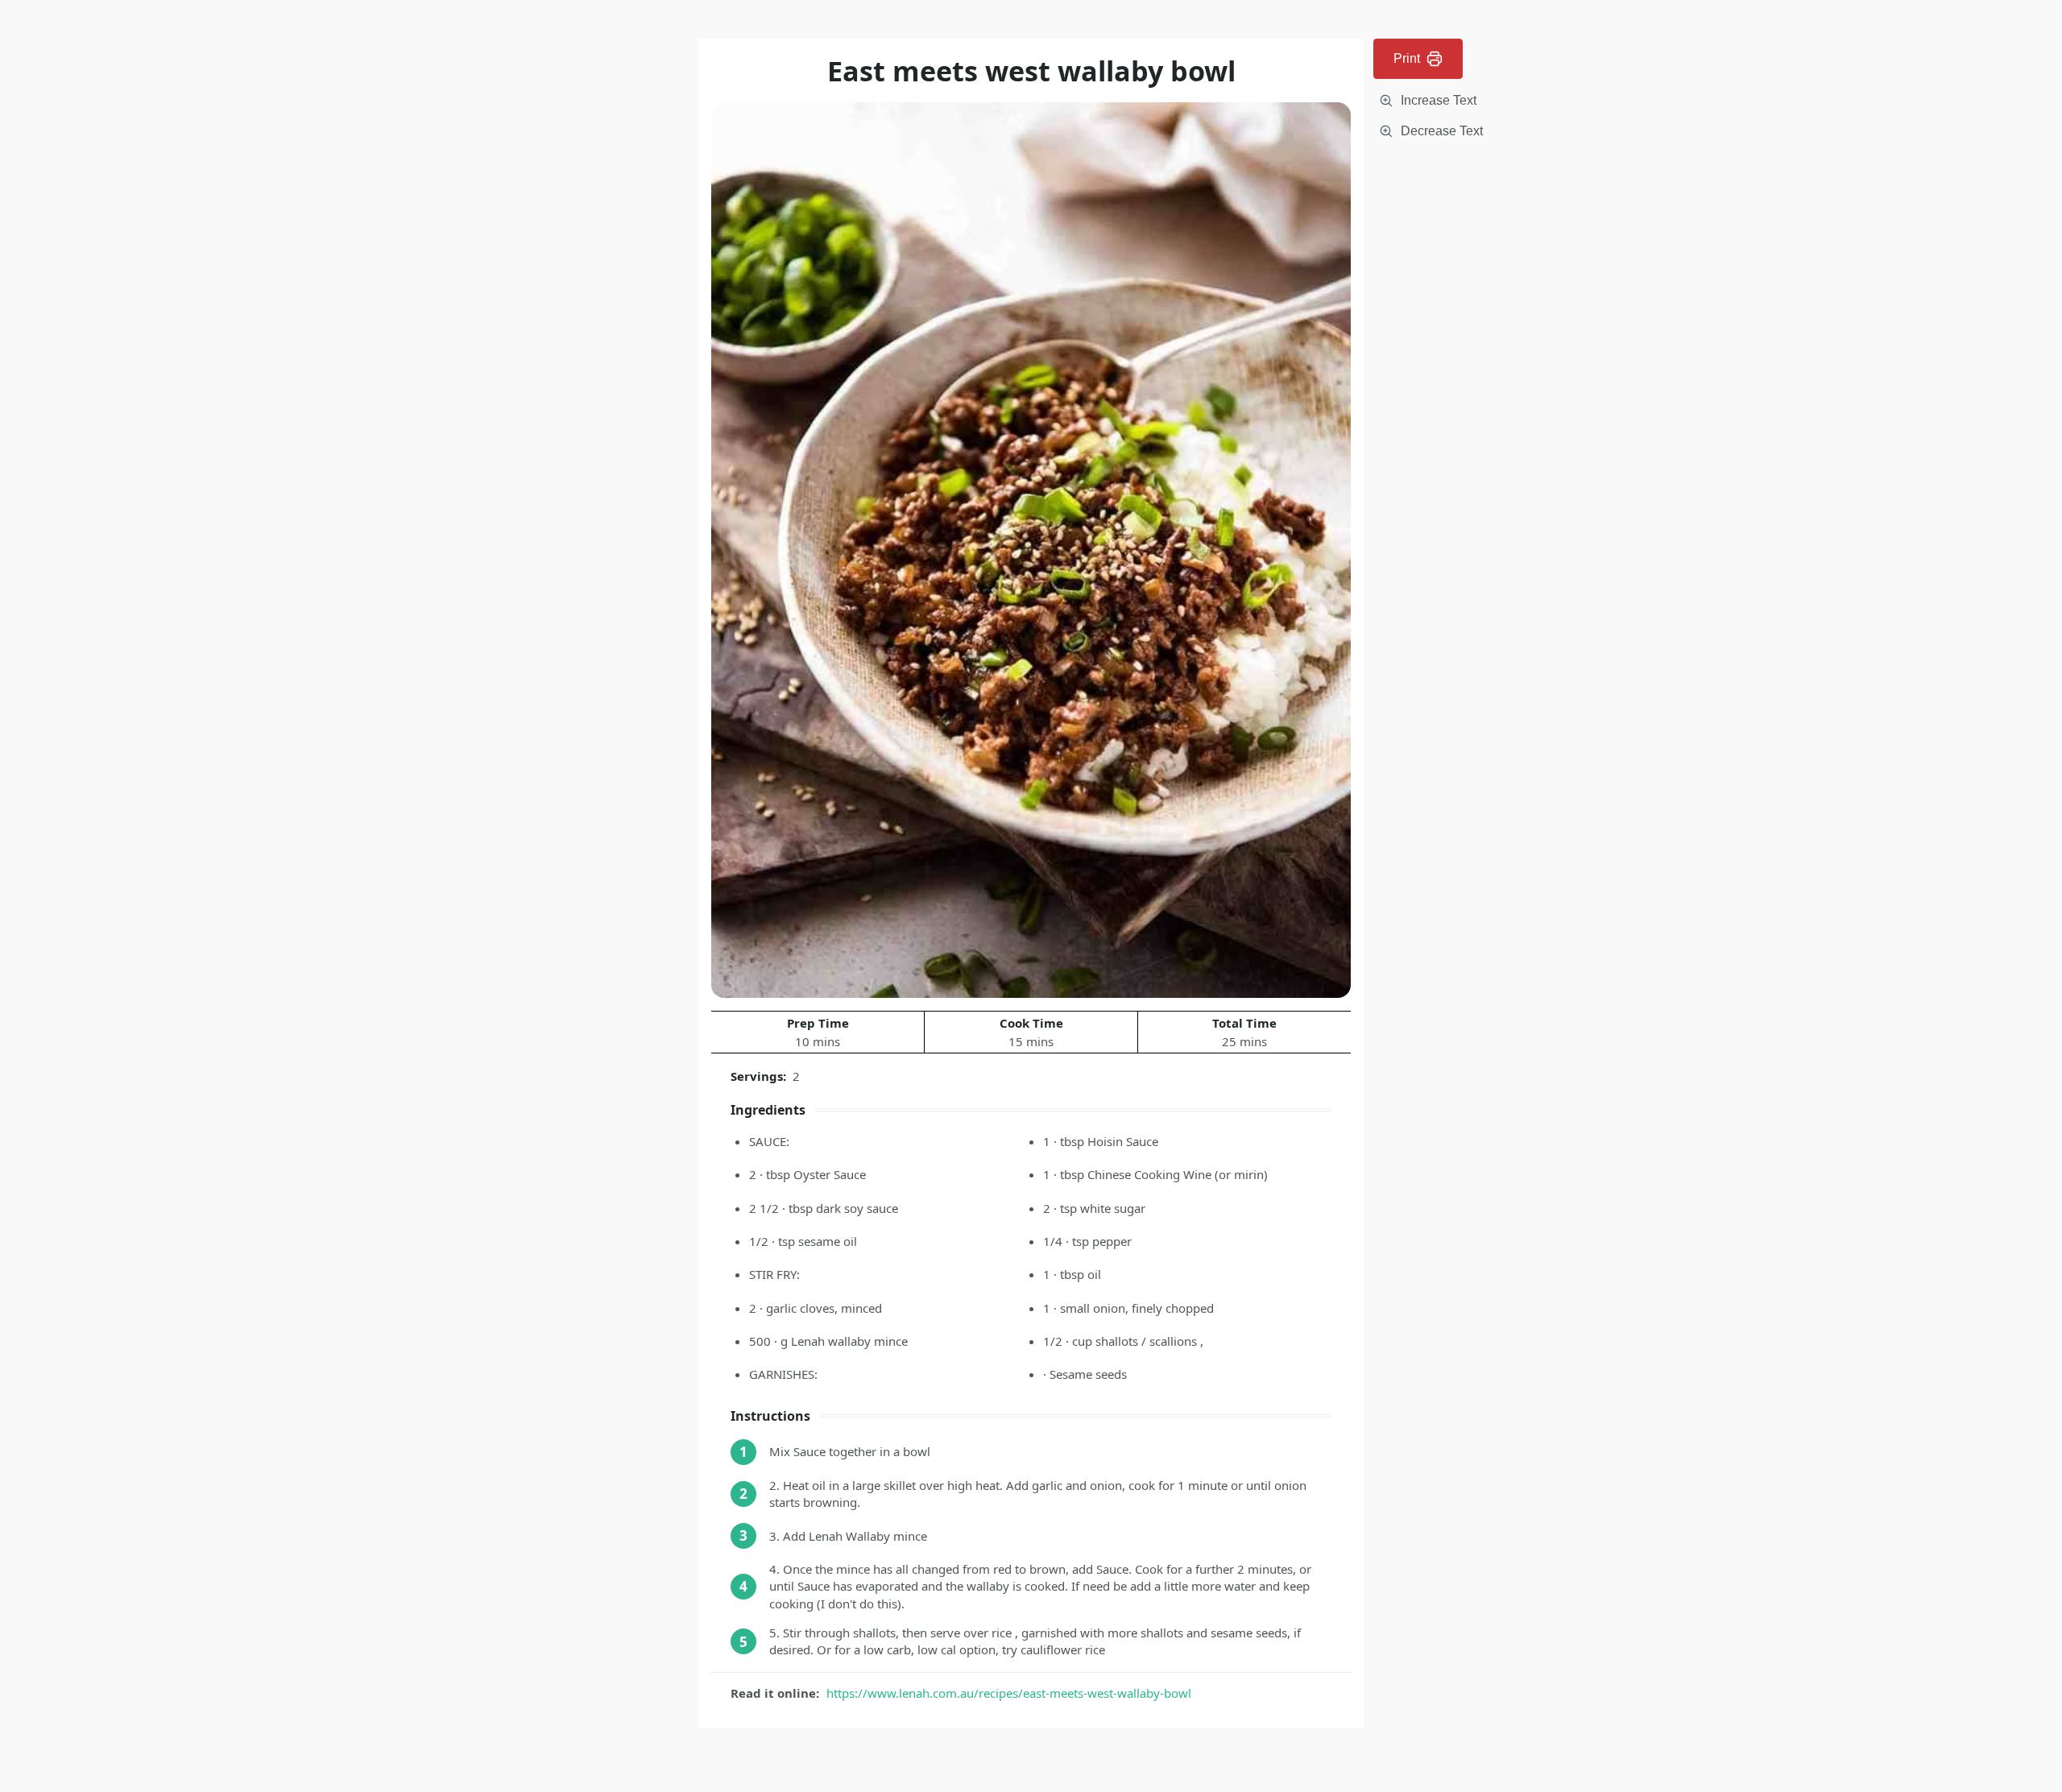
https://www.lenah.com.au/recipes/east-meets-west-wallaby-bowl (1009, 1693)
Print (1407, 58)
